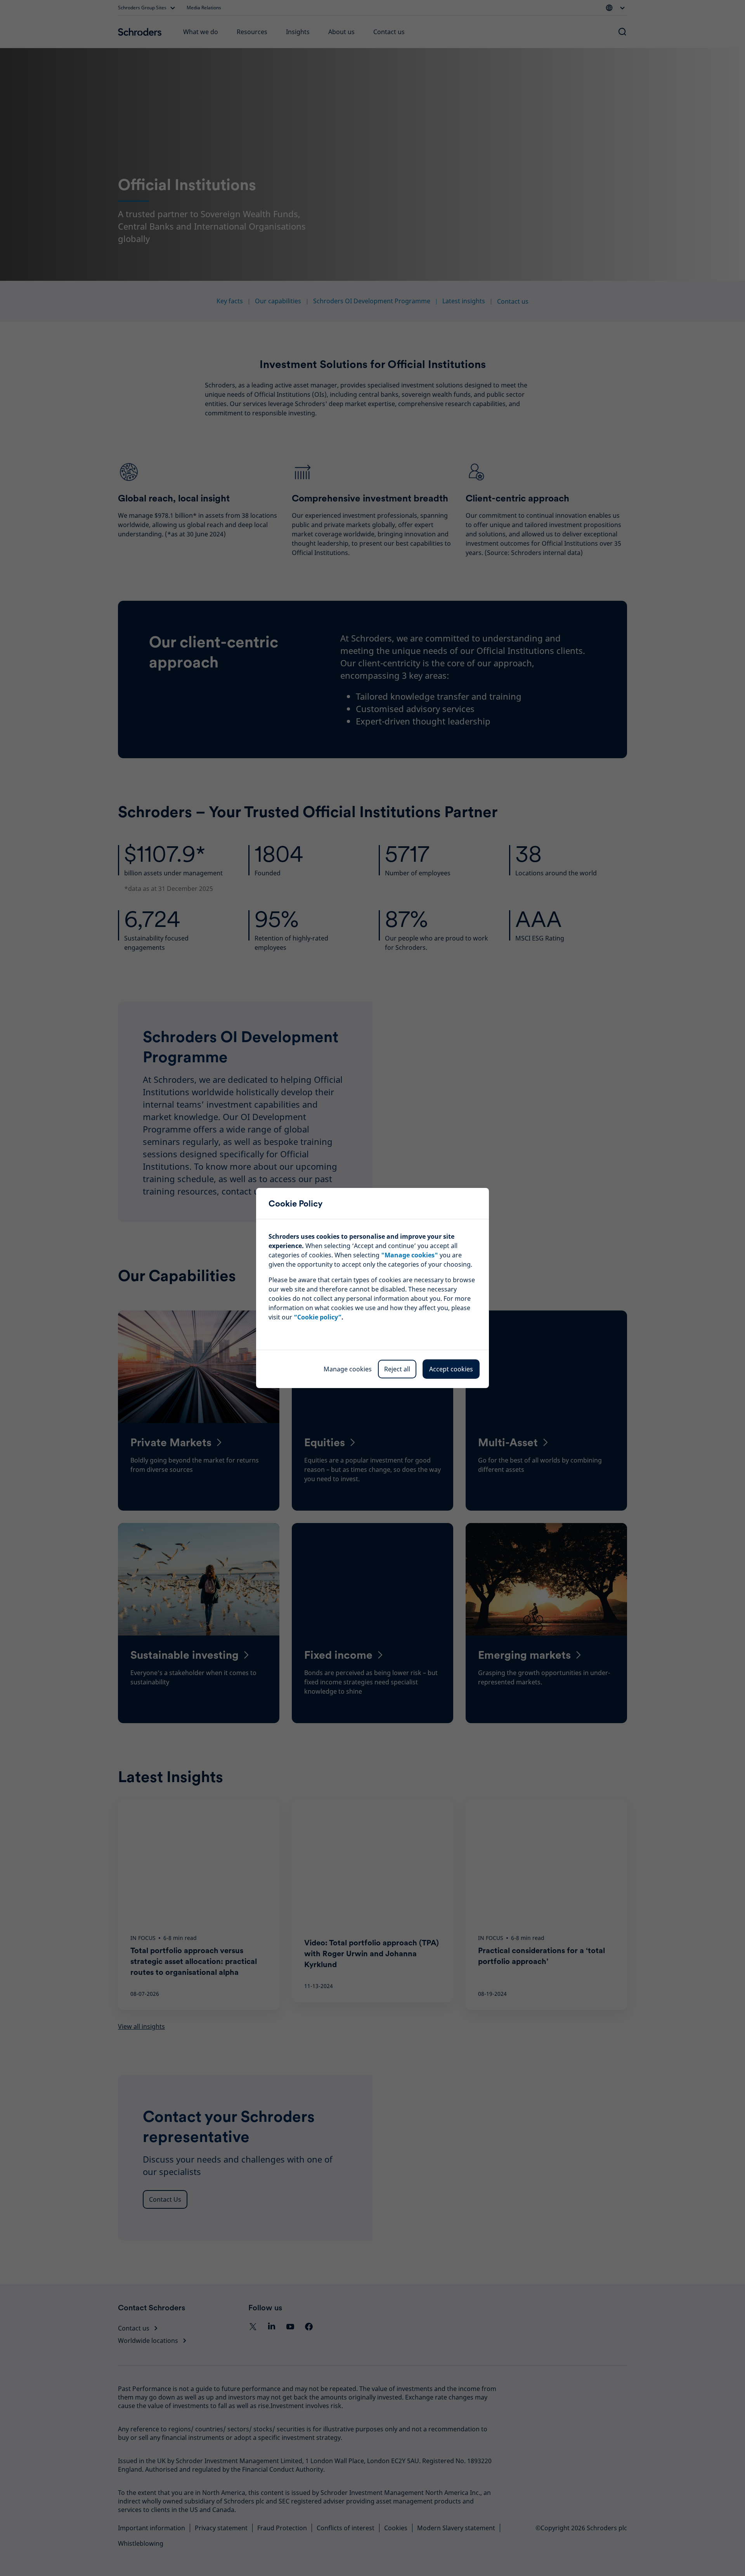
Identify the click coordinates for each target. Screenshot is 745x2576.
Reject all (397, 1369)
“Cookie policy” (318, 1317)
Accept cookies (451, 1369)
